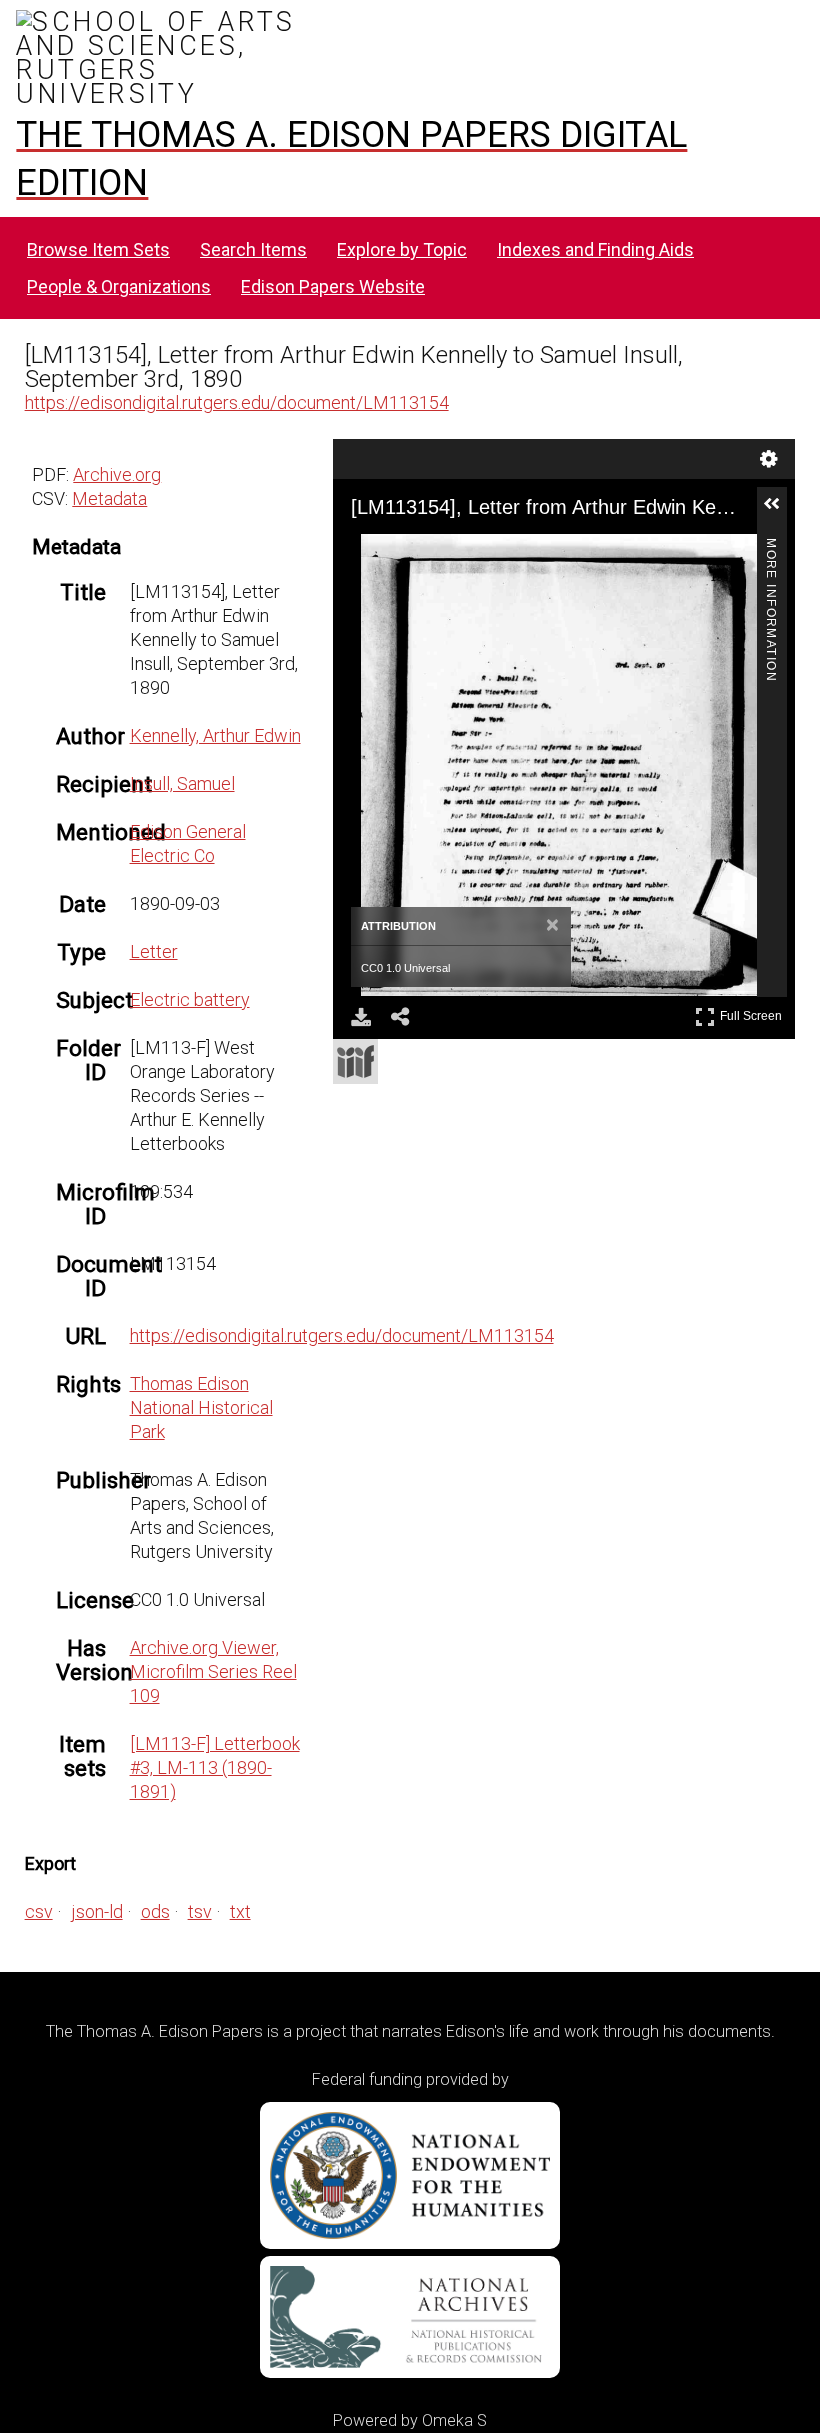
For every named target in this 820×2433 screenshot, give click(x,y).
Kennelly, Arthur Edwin (215, 735)
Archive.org (117, 474)
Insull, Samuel (182, 783)
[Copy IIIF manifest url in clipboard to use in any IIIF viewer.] (355, 1061)
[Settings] (769, 459)
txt (240, 1911)
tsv (200, 1911)
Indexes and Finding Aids (595, 249)
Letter (154, 951)
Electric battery (190, 999)
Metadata (109, 498)
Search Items (253, 249)
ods (155, 1911)
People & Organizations (119, 286)
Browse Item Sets (98, 249)
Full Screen (753, 1012)
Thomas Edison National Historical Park (201, 1407)
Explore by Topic (402, 249)
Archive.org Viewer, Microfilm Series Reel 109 (213, 1671)
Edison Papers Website (333, 286)
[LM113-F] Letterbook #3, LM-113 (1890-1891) (215, 1767)
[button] (780, 512)
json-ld (97, 1911)
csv (39, 1911)
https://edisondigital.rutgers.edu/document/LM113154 (237, 402)
